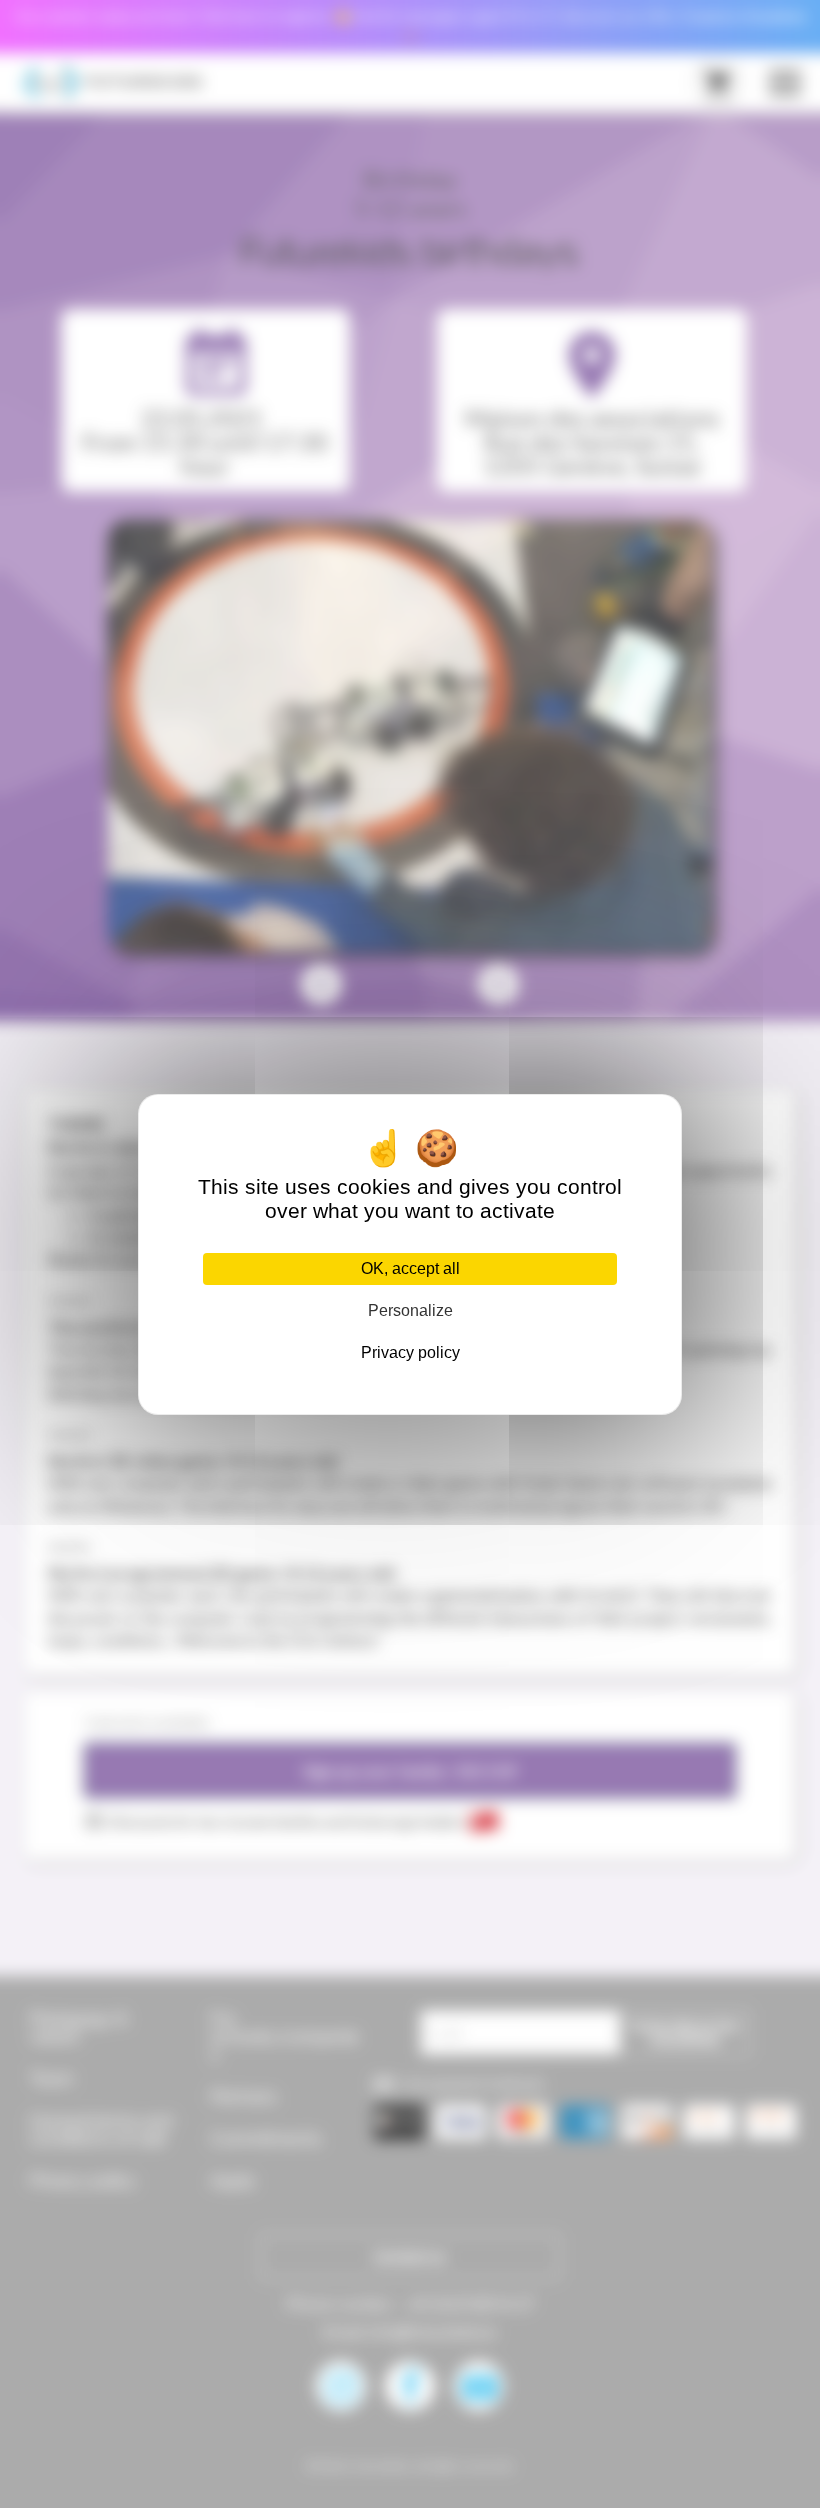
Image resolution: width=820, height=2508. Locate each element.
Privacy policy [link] (410, 1352)
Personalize (410, 1310)
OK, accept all (410, 1268)
